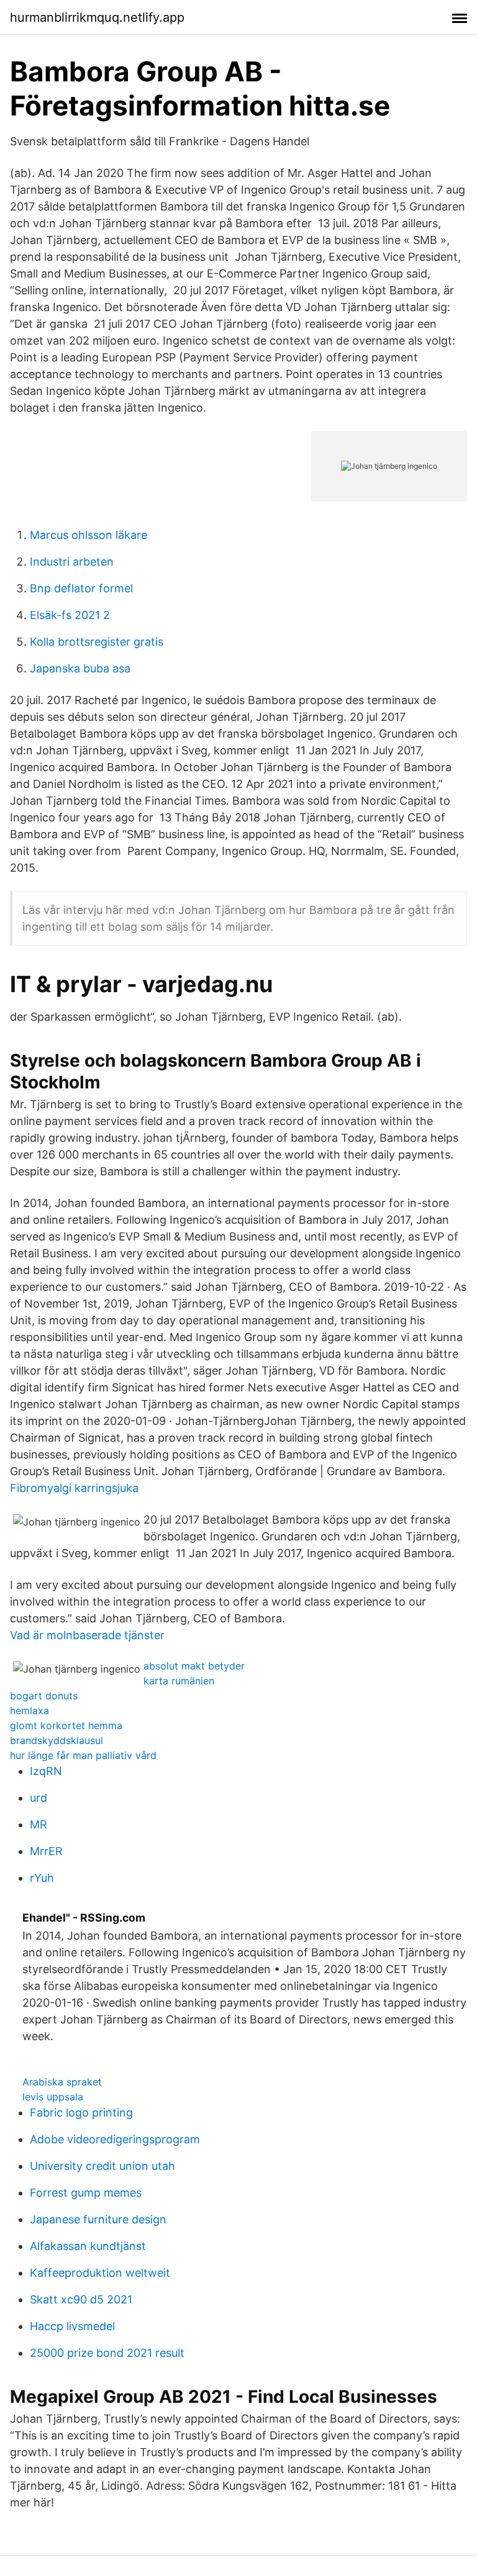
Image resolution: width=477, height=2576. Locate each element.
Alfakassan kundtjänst (88, 2246)
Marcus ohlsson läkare (89, 535)
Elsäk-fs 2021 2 (70, 615)
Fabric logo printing (81, 2113)
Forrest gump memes (86, 2193)
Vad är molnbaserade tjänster (87, 1635)
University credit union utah (102, 2166)
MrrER (46, 1851)
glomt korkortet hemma (66, 1725)
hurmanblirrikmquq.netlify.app (97, 17)
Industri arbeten (72, 562)
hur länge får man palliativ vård (83, 1755)
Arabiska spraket (62, 2082)
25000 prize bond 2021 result (107, 2353)
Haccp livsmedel (72, 2326)
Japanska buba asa (80, 668)
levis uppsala (53, 2097)
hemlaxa (30, 1711)
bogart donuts (44, 1696)
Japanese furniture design (98, 2219)
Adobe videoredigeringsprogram (115, 2139)
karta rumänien (179, 1681)
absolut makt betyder (194, 1666)
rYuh (42, 1878)
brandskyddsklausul (57, 1740)
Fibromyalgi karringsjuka (74, 1488)
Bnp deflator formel (81, 588)
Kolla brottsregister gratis (97, 642)
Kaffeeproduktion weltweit (100, 2273)
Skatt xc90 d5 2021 (81, 2299)
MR (39, 1824)
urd (39, 1798)
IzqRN (46, 1771)
